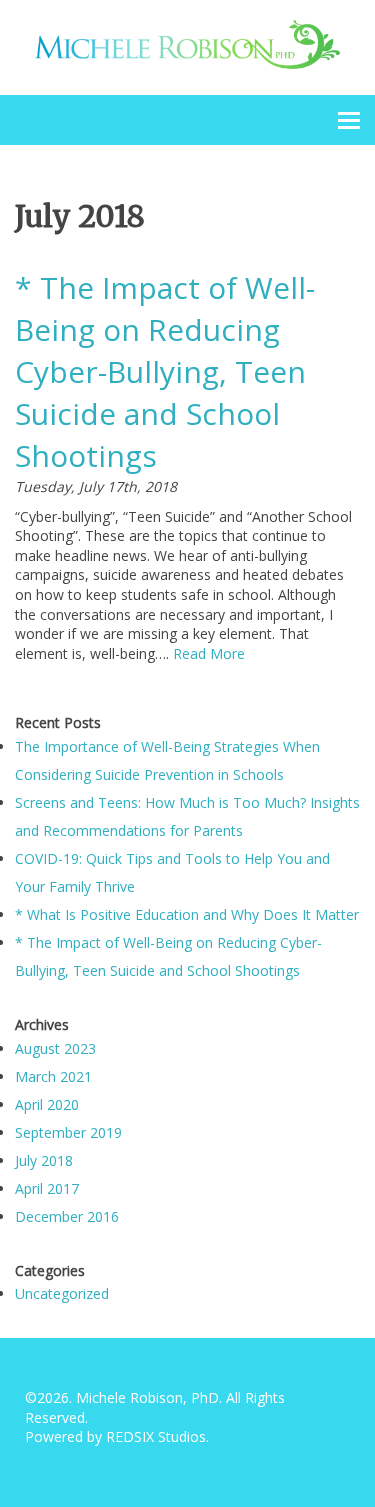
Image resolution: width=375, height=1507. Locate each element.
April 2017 (47, 1188)
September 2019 (68, 1132)
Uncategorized (62, 1293)
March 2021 (53, 1076)
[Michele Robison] (187, 42)
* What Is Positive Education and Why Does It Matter (187, 914)
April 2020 (47, 1104)
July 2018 (44, 1160)
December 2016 (67, 1216)
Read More (209, 653)
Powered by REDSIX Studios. (117, 1436)
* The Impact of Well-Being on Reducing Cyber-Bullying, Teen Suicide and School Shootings (165, 371)
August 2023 (55, 1048)
